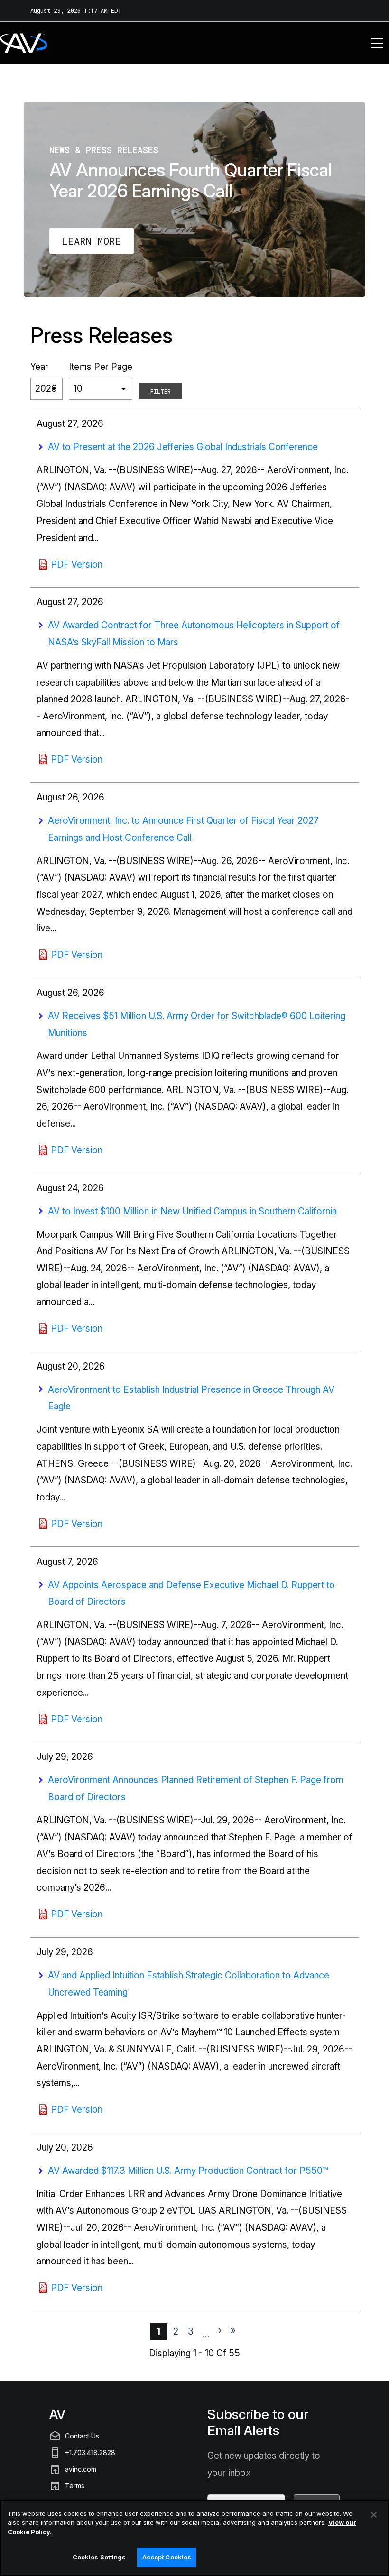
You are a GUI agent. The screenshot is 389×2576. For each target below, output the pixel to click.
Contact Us (82, 2436)
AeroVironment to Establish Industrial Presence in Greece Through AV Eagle (191, 1398)
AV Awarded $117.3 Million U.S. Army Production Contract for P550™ (188, 2171)
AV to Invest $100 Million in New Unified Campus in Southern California (192, 1211)
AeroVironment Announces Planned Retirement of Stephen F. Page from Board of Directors (196, 1789)
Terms (75, 2486)
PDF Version (77, 565)
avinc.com (81, 2469)
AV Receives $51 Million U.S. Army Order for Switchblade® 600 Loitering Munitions (197, 1025)
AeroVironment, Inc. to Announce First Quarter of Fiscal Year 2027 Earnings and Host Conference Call (183, 829)
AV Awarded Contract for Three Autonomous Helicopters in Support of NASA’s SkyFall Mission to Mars (194, 634)
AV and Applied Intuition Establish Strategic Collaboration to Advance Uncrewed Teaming (189, 1984)
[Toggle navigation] (377, 43)
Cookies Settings (99, 2557)
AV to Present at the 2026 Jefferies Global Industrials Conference (183, 447)
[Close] (374, 2515)
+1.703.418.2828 (90, 2452)
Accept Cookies (167, 2557)
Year (39, 367)
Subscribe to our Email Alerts (258, 2423)
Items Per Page (101, 367)
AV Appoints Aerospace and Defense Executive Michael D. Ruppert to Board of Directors (191, 1594)
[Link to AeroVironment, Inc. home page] (11, 43)
